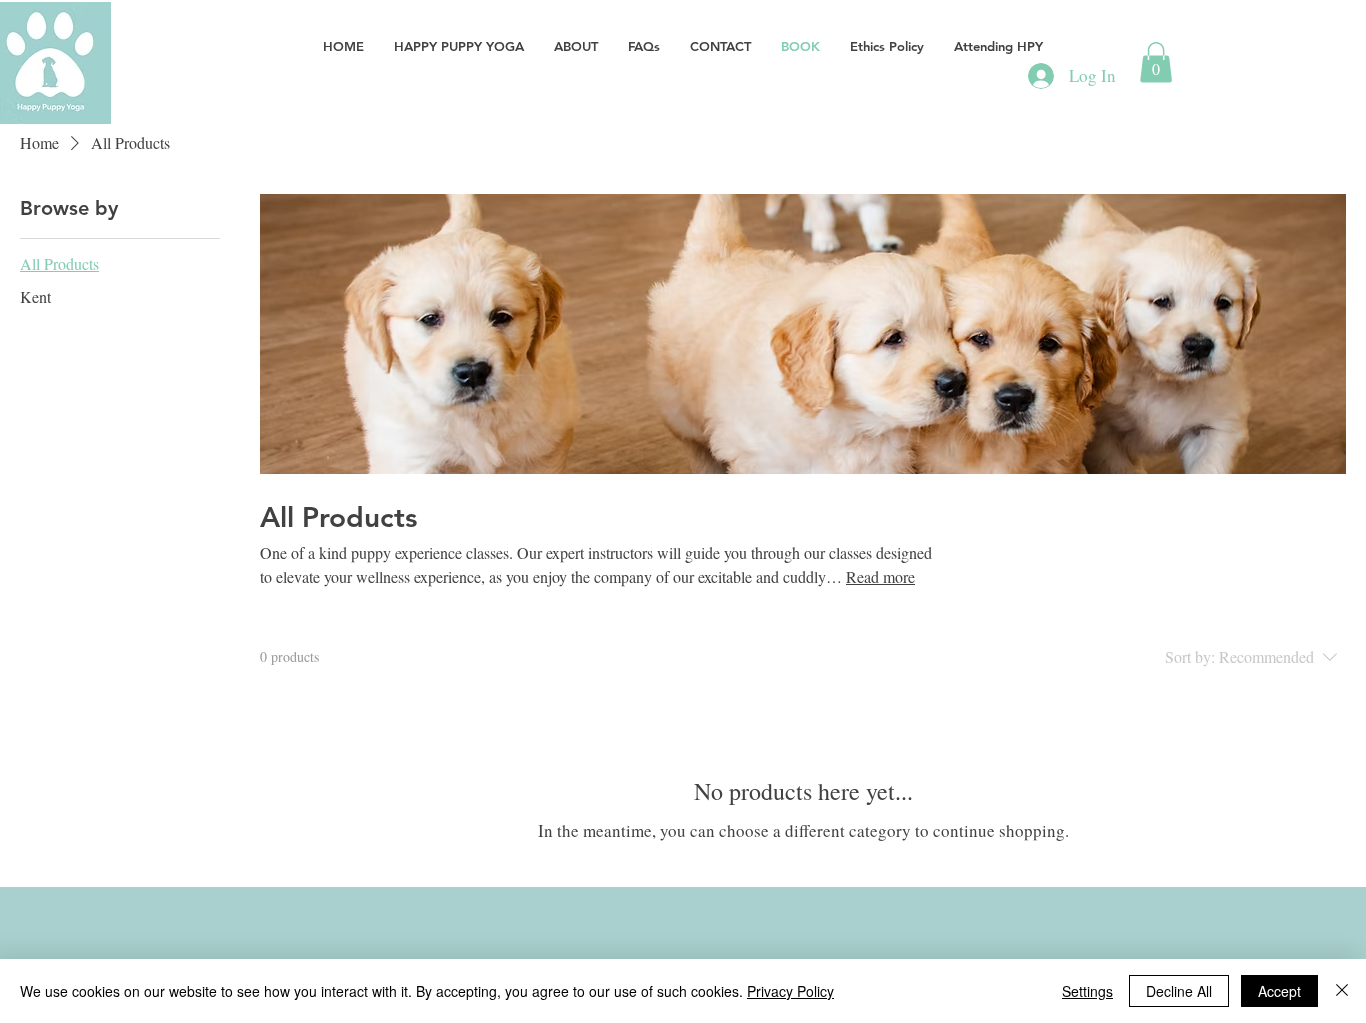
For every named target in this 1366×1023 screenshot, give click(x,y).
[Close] (1342, 991)
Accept (1279, 991)
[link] (1156, 62)
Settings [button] (1087, 991)
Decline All (1179, 991)
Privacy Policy (790, 991)
